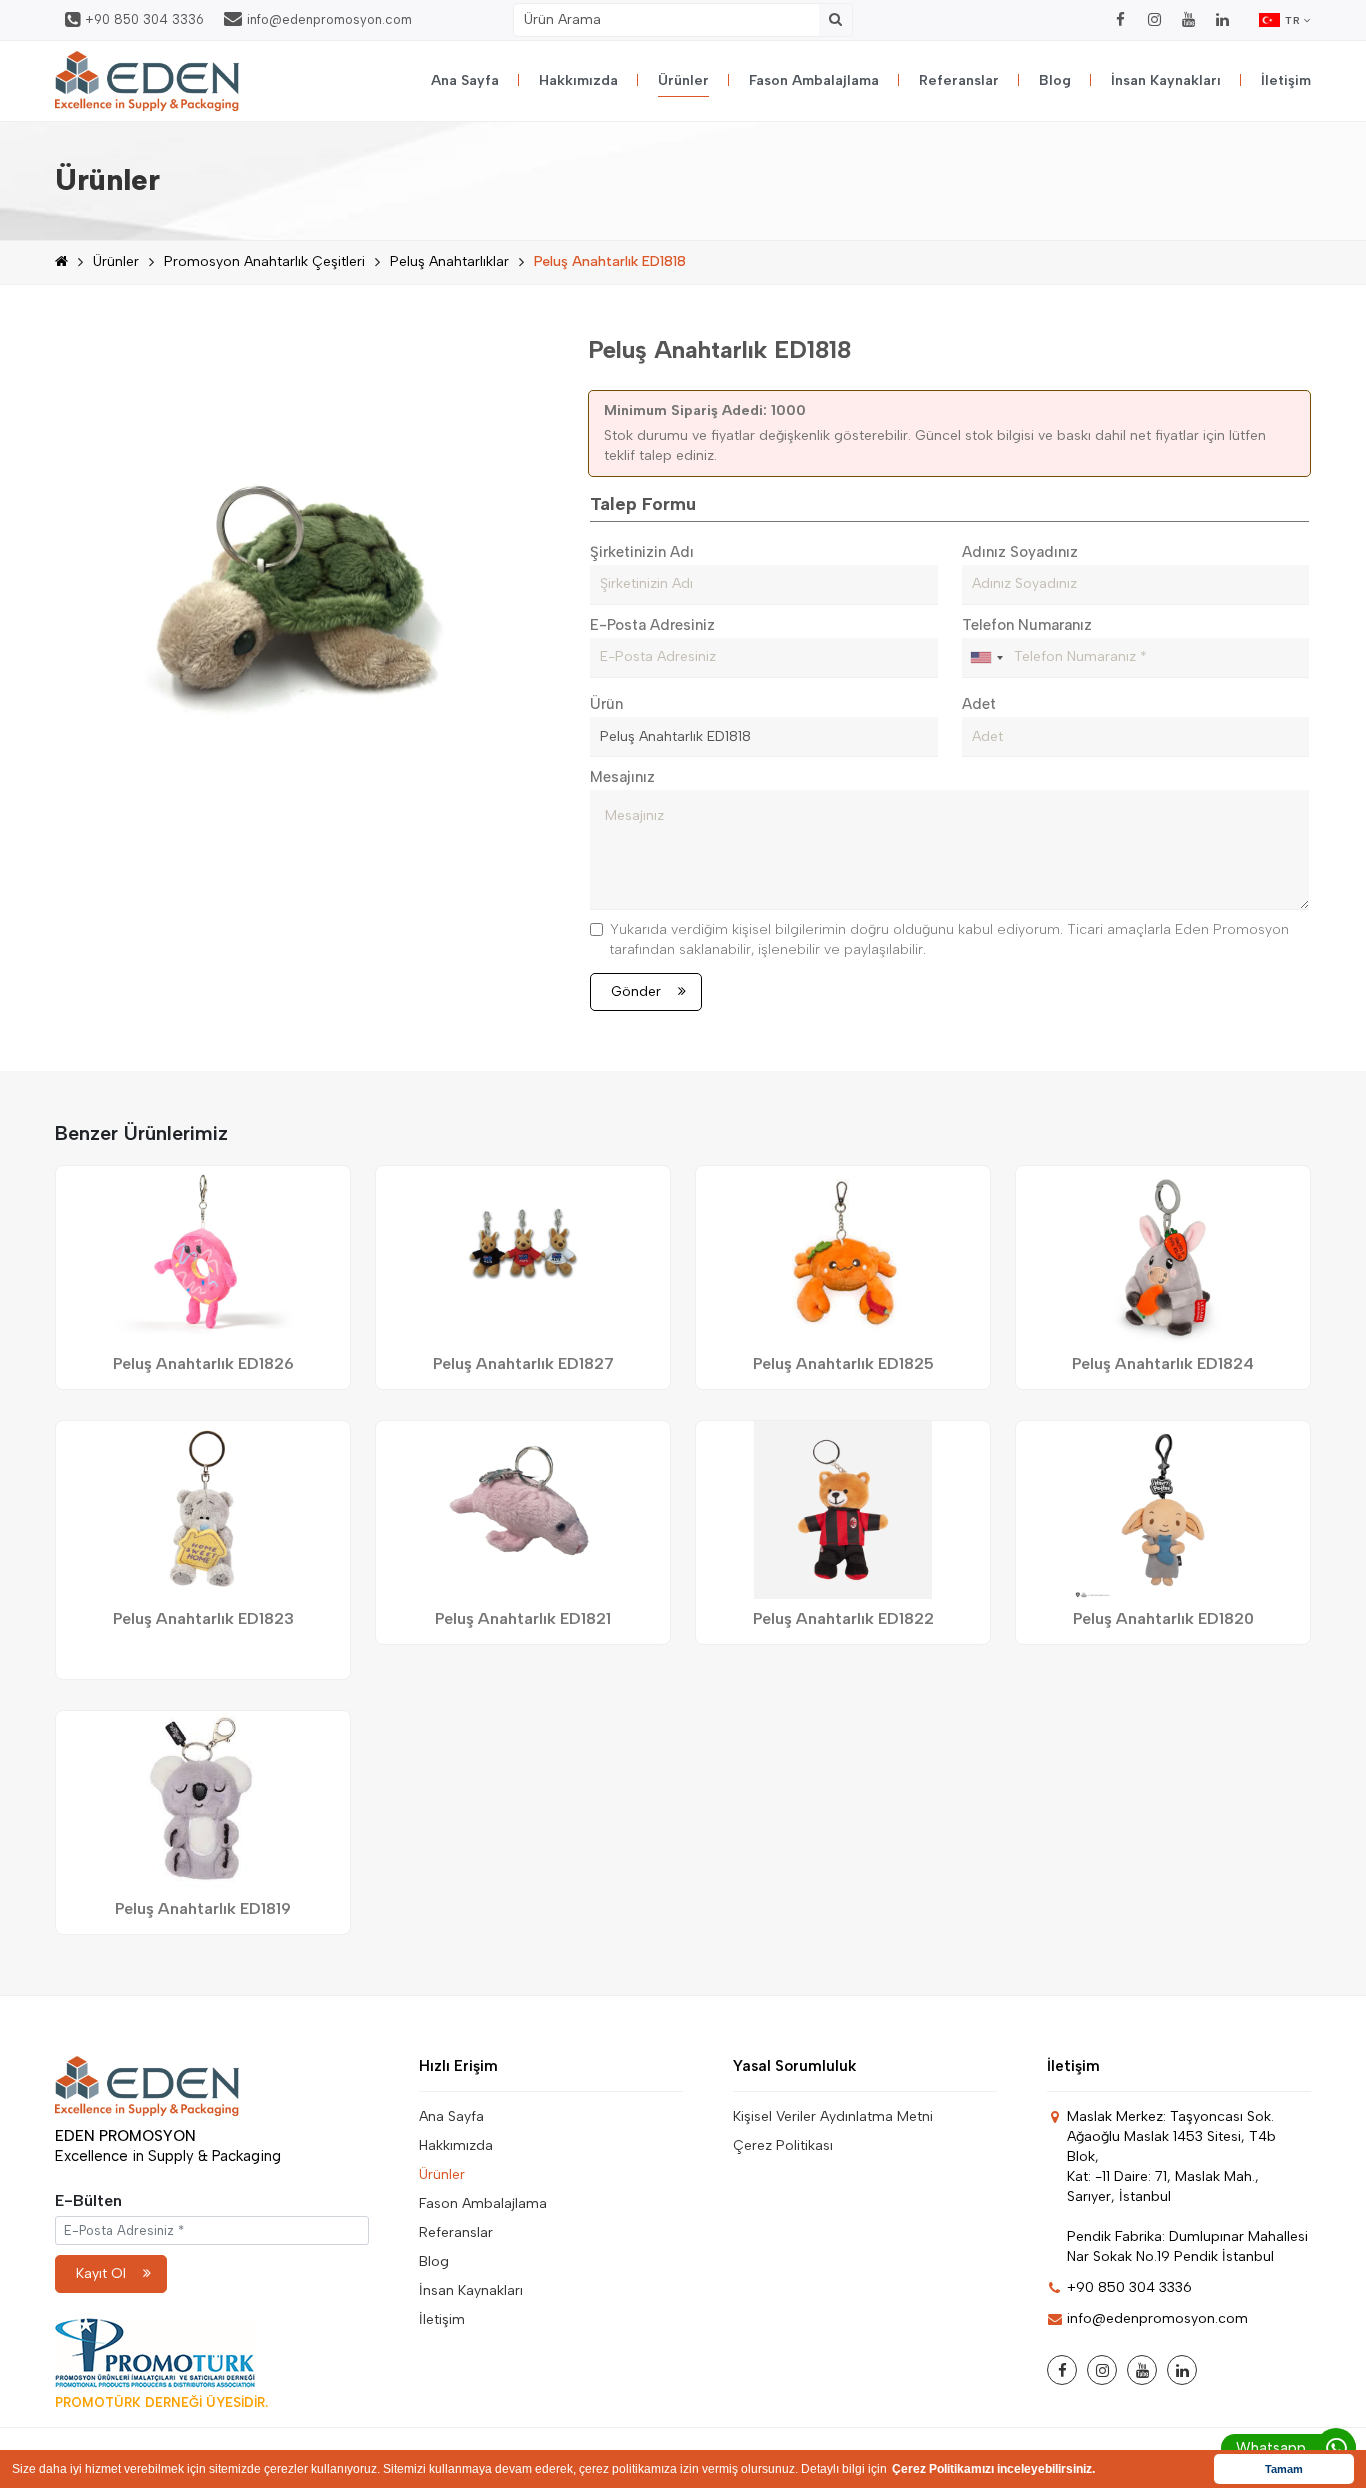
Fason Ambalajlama (814, 80)
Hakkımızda (578, 80)
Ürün (606, 704)
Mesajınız (622, 777)
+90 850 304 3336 (144, 19)
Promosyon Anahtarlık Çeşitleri (264, 261)
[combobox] (986, 658)
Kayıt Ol (101, 2273)
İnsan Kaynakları (1166, 80)
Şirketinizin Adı (642, 552)
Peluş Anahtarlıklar (449, 261)
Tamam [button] (1284, 2469)
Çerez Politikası (783, 2145)
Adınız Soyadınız (1020, 552)
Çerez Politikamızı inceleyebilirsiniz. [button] (993, 2469)
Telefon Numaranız (1027, 625)
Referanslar (959, 80)
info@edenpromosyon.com (329, 19)
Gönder (636, 991)
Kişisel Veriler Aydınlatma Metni (833, 2116)
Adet (979, 704)
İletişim (1286, 80)
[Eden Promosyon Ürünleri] (147, 81)
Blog (1055, 80)
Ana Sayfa (465, 80)
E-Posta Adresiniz (652, 625)
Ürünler (683, 80)
